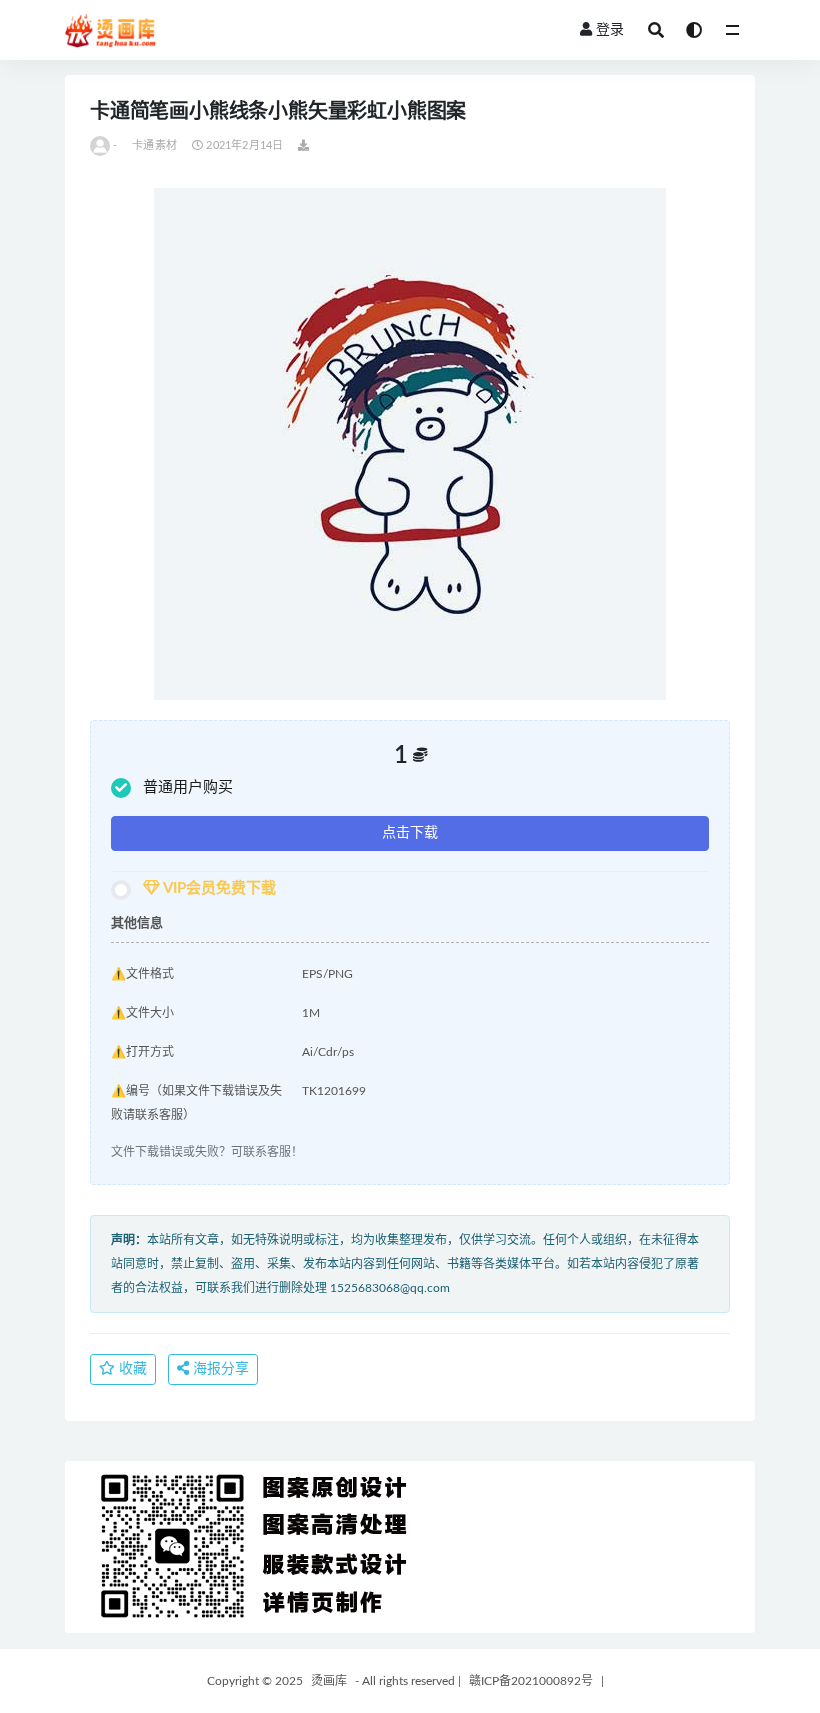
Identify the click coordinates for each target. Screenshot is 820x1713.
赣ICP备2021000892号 (531, 1681)
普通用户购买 (188, 787)
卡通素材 (154, 145)
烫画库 (329, 1681)
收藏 (131, 1369)
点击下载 (410, 833)
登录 (610, 30)
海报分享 (219, 1369)
